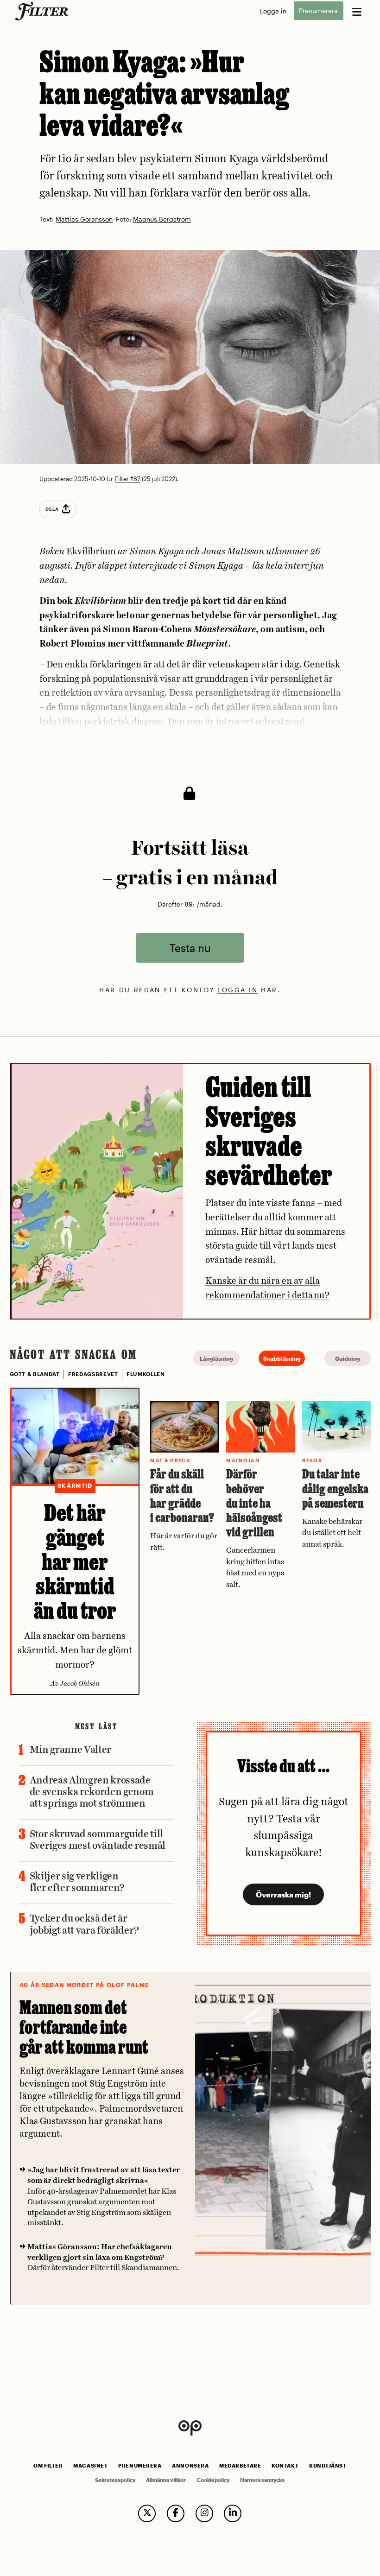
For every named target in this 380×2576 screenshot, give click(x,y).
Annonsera (190, 2466)
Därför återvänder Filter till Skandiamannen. (103, 2258)
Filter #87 (128, 479)
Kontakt (285, 2466)
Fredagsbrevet (93, 1374)
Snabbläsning (282, 1358)
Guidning (348, 1358)
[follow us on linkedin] (233, 2513)
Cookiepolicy (213, 2480)
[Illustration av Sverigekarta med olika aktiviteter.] (97, 1191)
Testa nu (190, 948)
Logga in (273, 11)
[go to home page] (43, 11)
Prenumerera (318, 11)
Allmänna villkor (166, 2480)
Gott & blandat (35, 1374)
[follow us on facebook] (176, 2513)
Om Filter (48, 2466)
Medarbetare (240, 2466)
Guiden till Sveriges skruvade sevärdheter (269, 1131)
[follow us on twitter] (147, 2513)
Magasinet (90, 2466)
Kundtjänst (328, 2466)
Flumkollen (146, 1374)
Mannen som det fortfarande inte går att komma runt (84, 2027)
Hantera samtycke (263, 2480)
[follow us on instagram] (204, 2513)
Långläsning (216, 1358)
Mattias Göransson (84, 219)
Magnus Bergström (162, 219)
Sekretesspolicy (115, 2480)
